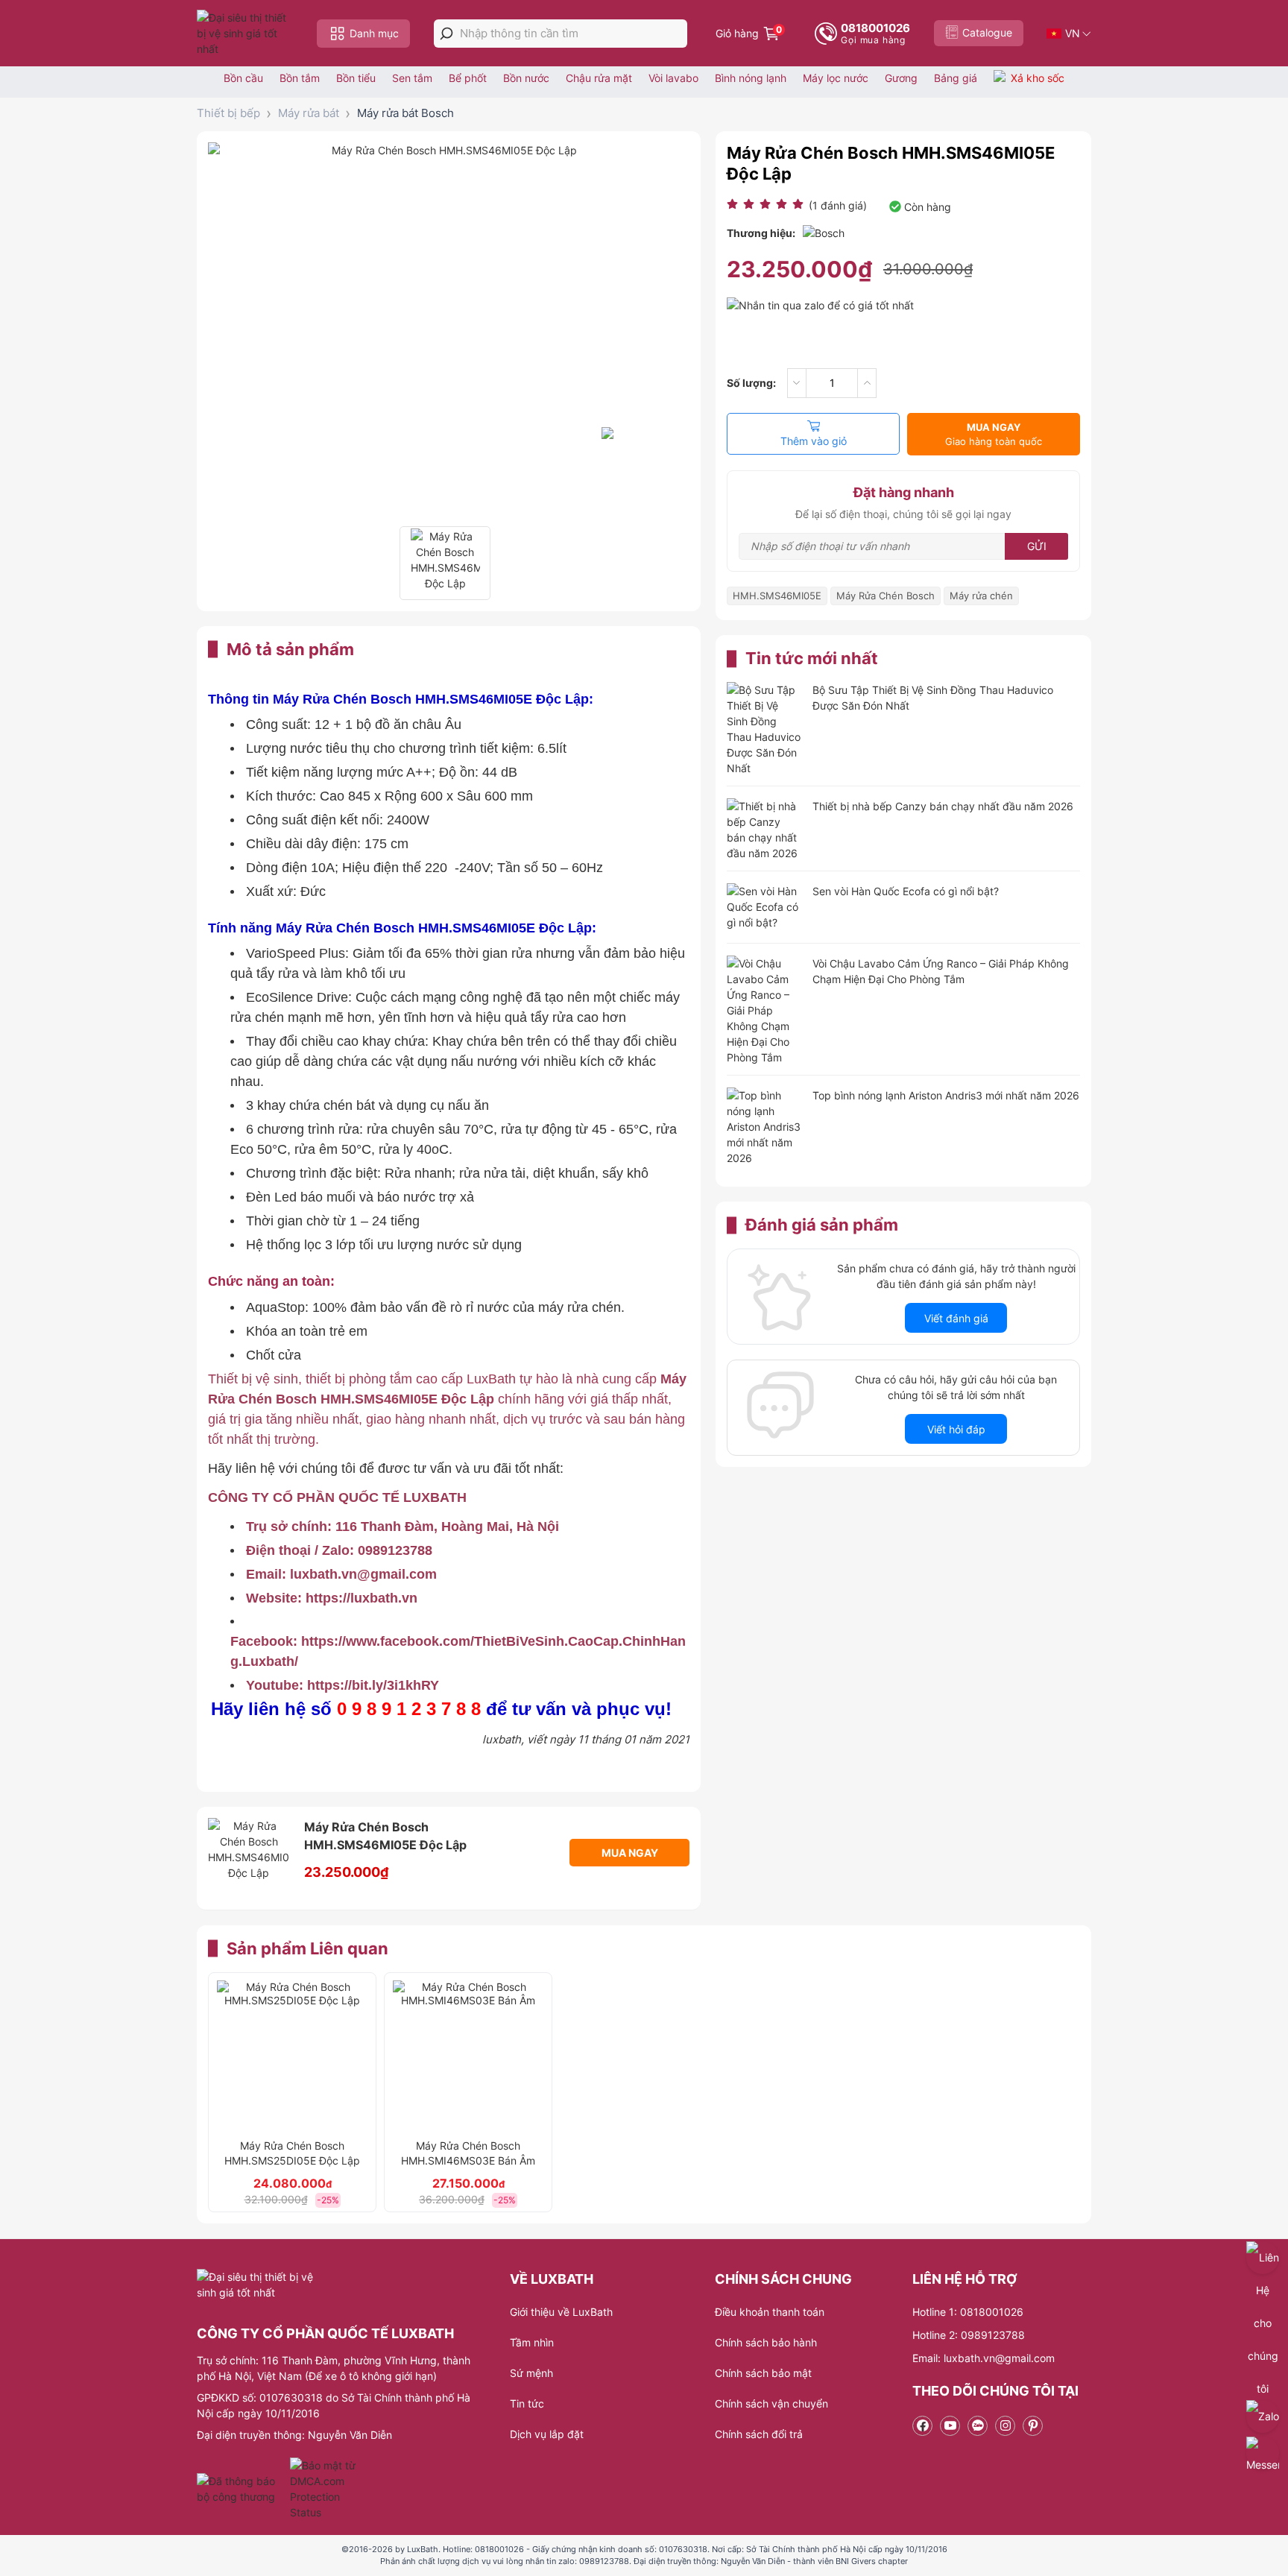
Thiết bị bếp (228, 113)
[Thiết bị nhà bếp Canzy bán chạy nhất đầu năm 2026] (764, 830)
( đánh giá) (838, 205)
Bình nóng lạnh (751, 78)
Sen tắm (412, 78)
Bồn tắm (300, 78)
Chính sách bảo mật (763, 2373)
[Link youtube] (950, 2426)
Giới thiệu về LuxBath (561, 2312)
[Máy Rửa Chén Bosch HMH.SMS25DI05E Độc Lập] (292, 2056)
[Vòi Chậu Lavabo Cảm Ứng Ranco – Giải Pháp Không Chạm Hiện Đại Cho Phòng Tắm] (764, 1010)
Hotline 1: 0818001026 (968, 2312)
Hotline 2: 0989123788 (969, 2335)
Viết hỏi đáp (956, 1429)
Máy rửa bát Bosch (405, 113)
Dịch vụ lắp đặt (547, 2434)
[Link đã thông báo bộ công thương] (241, 2489)
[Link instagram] (1005, 2426)
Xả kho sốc (1038, 78)
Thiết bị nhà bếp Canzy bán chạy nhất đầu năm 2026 (943, 806)
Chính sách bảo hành (766, 2342)
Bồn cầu (243, 78)
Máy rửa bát (309, 113)
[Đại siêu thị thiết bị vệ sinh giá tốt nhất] (245, 33)
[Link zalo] (978, 2426)
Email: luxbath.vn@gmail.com (984, 2358)
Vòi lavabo (673, 78)
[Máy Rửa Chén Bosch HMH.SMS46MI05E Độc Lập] (445, 563)
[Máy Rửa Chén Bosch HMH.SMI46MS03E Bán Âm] (468, 2056)
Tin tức (527, 2403)
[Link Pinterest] (1033, 2426)
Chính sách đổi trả (759, 2434)
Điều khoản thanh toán (770, 2312)
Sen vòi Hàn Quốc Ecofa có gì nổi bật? (906, 891)
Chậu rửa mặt (599, 78)
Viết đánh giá (956, 1318)
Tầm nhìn (532, 2342)
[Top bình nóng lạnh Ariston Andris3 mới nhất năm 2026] (764, 1127)
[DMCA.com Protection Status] (325, 2489)
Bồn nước (526, 78)
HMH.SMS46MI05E (777, 596)
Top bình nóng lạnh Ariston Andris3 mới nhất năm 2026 (946, 1095)
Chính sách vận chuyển (771, 2403)
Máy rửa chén (981, 596)
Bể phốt (468, 78)
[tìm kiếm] (446, 34)
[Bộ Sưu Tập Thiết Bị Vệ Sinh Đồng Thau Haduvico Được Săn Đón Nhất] (764, 729)
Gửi (1037, 546)
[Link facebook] (922, 2426)
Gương (901, 78)
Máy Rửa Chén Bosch (885, 596)
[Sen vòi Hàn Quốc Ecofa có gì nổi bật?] (764, 908)
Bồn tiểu (356, 78)
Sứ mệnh (531, 2373)
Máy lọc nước (836, 78)
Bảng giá (956, 78)
